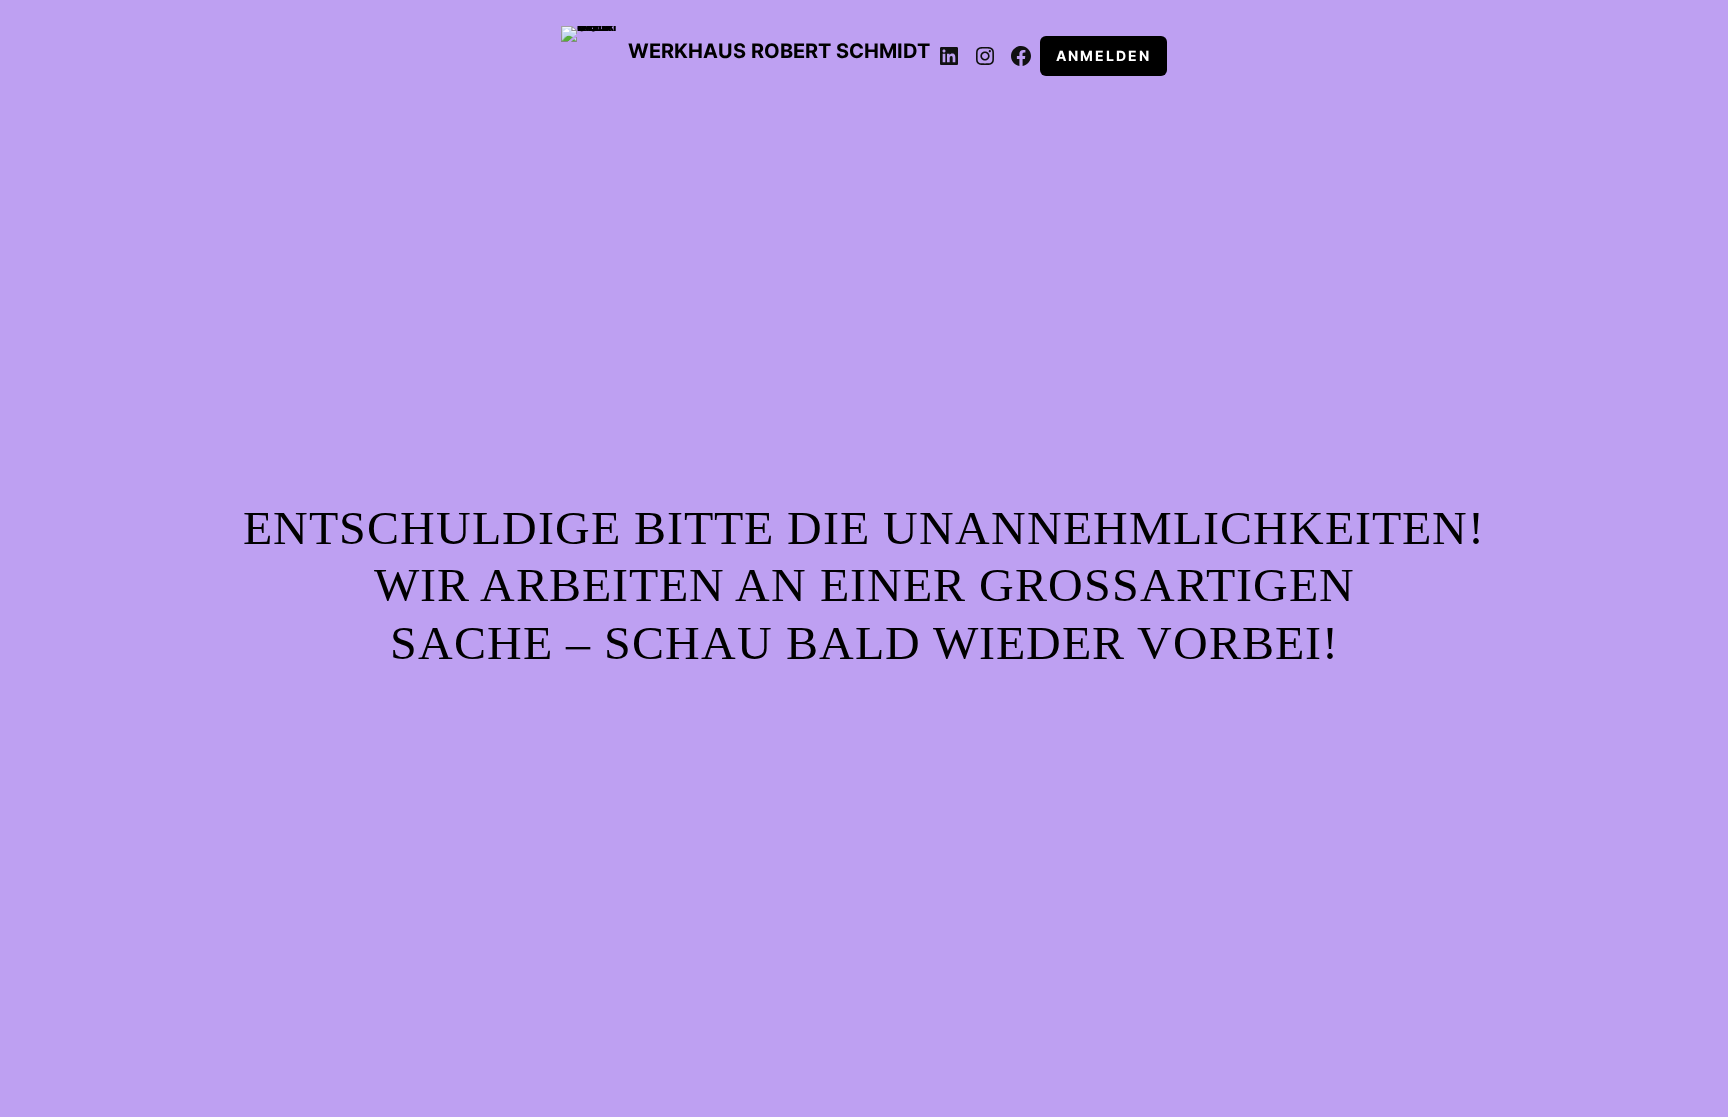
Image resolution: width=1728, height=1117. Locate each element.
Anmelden (1103, 55)
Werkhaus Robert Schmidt (779, 51)
